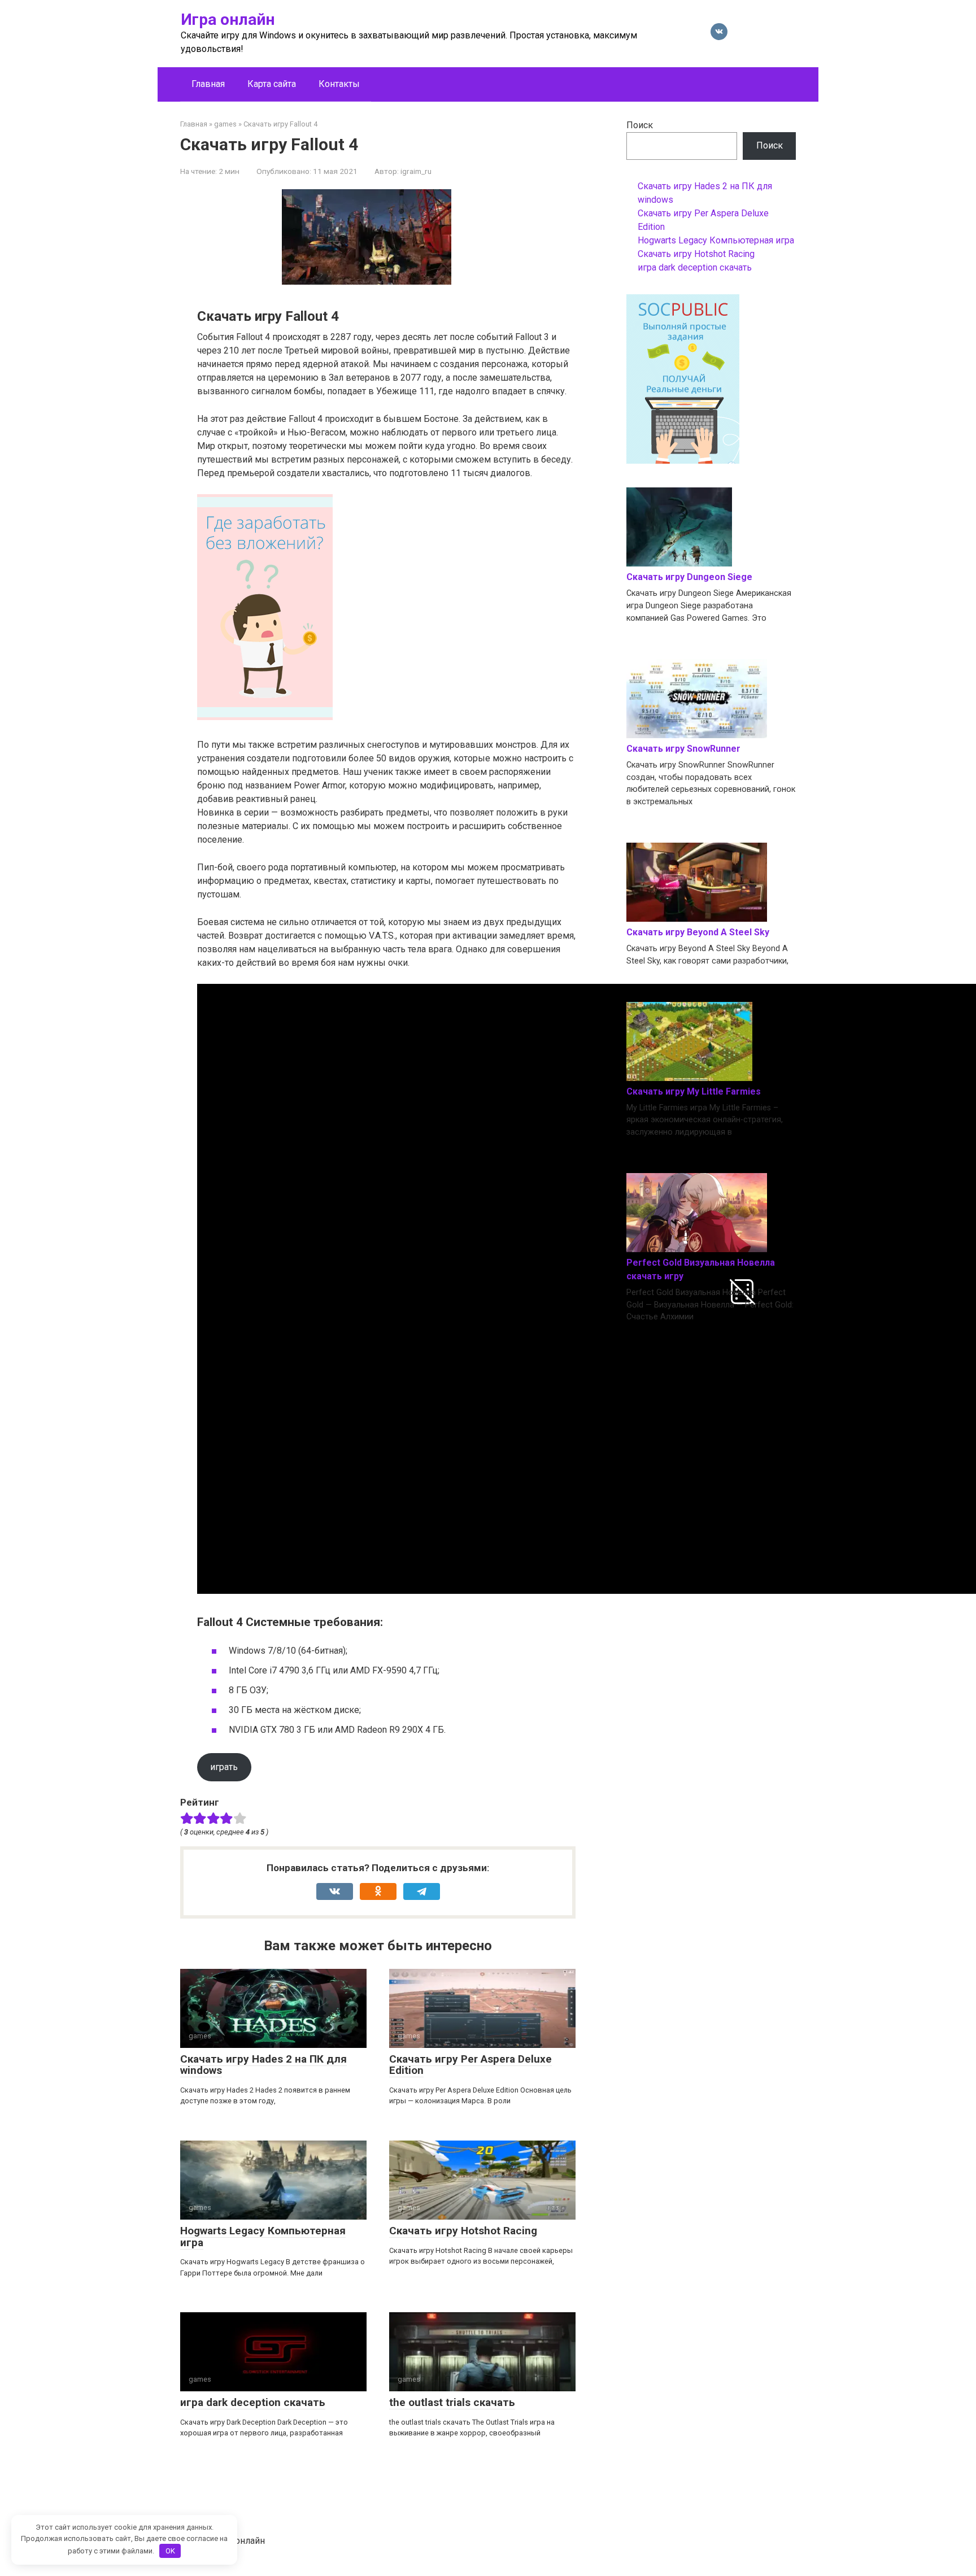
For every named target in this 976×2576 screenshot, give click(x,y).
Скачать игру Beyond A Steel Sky (698, 932)
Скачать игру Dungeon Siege (689, 577)
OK (170, 2551)
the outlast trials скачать (452, 2402)
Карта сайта (272, 84)
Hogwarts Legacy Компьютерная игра (263, 2237)
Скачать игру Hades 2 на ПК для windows (263, 2065)
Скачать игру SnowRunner (683, 749)
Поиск (640, 125)
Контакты (339, 84)
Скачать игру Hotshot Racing (463, 2231)
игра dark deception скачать (253, 2402)
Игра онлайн (228, 19)
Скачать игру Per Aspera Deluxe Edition (470, 2065)
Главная (208, 84)
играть (224, 1767)
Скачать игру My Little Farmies (694, 1091)
